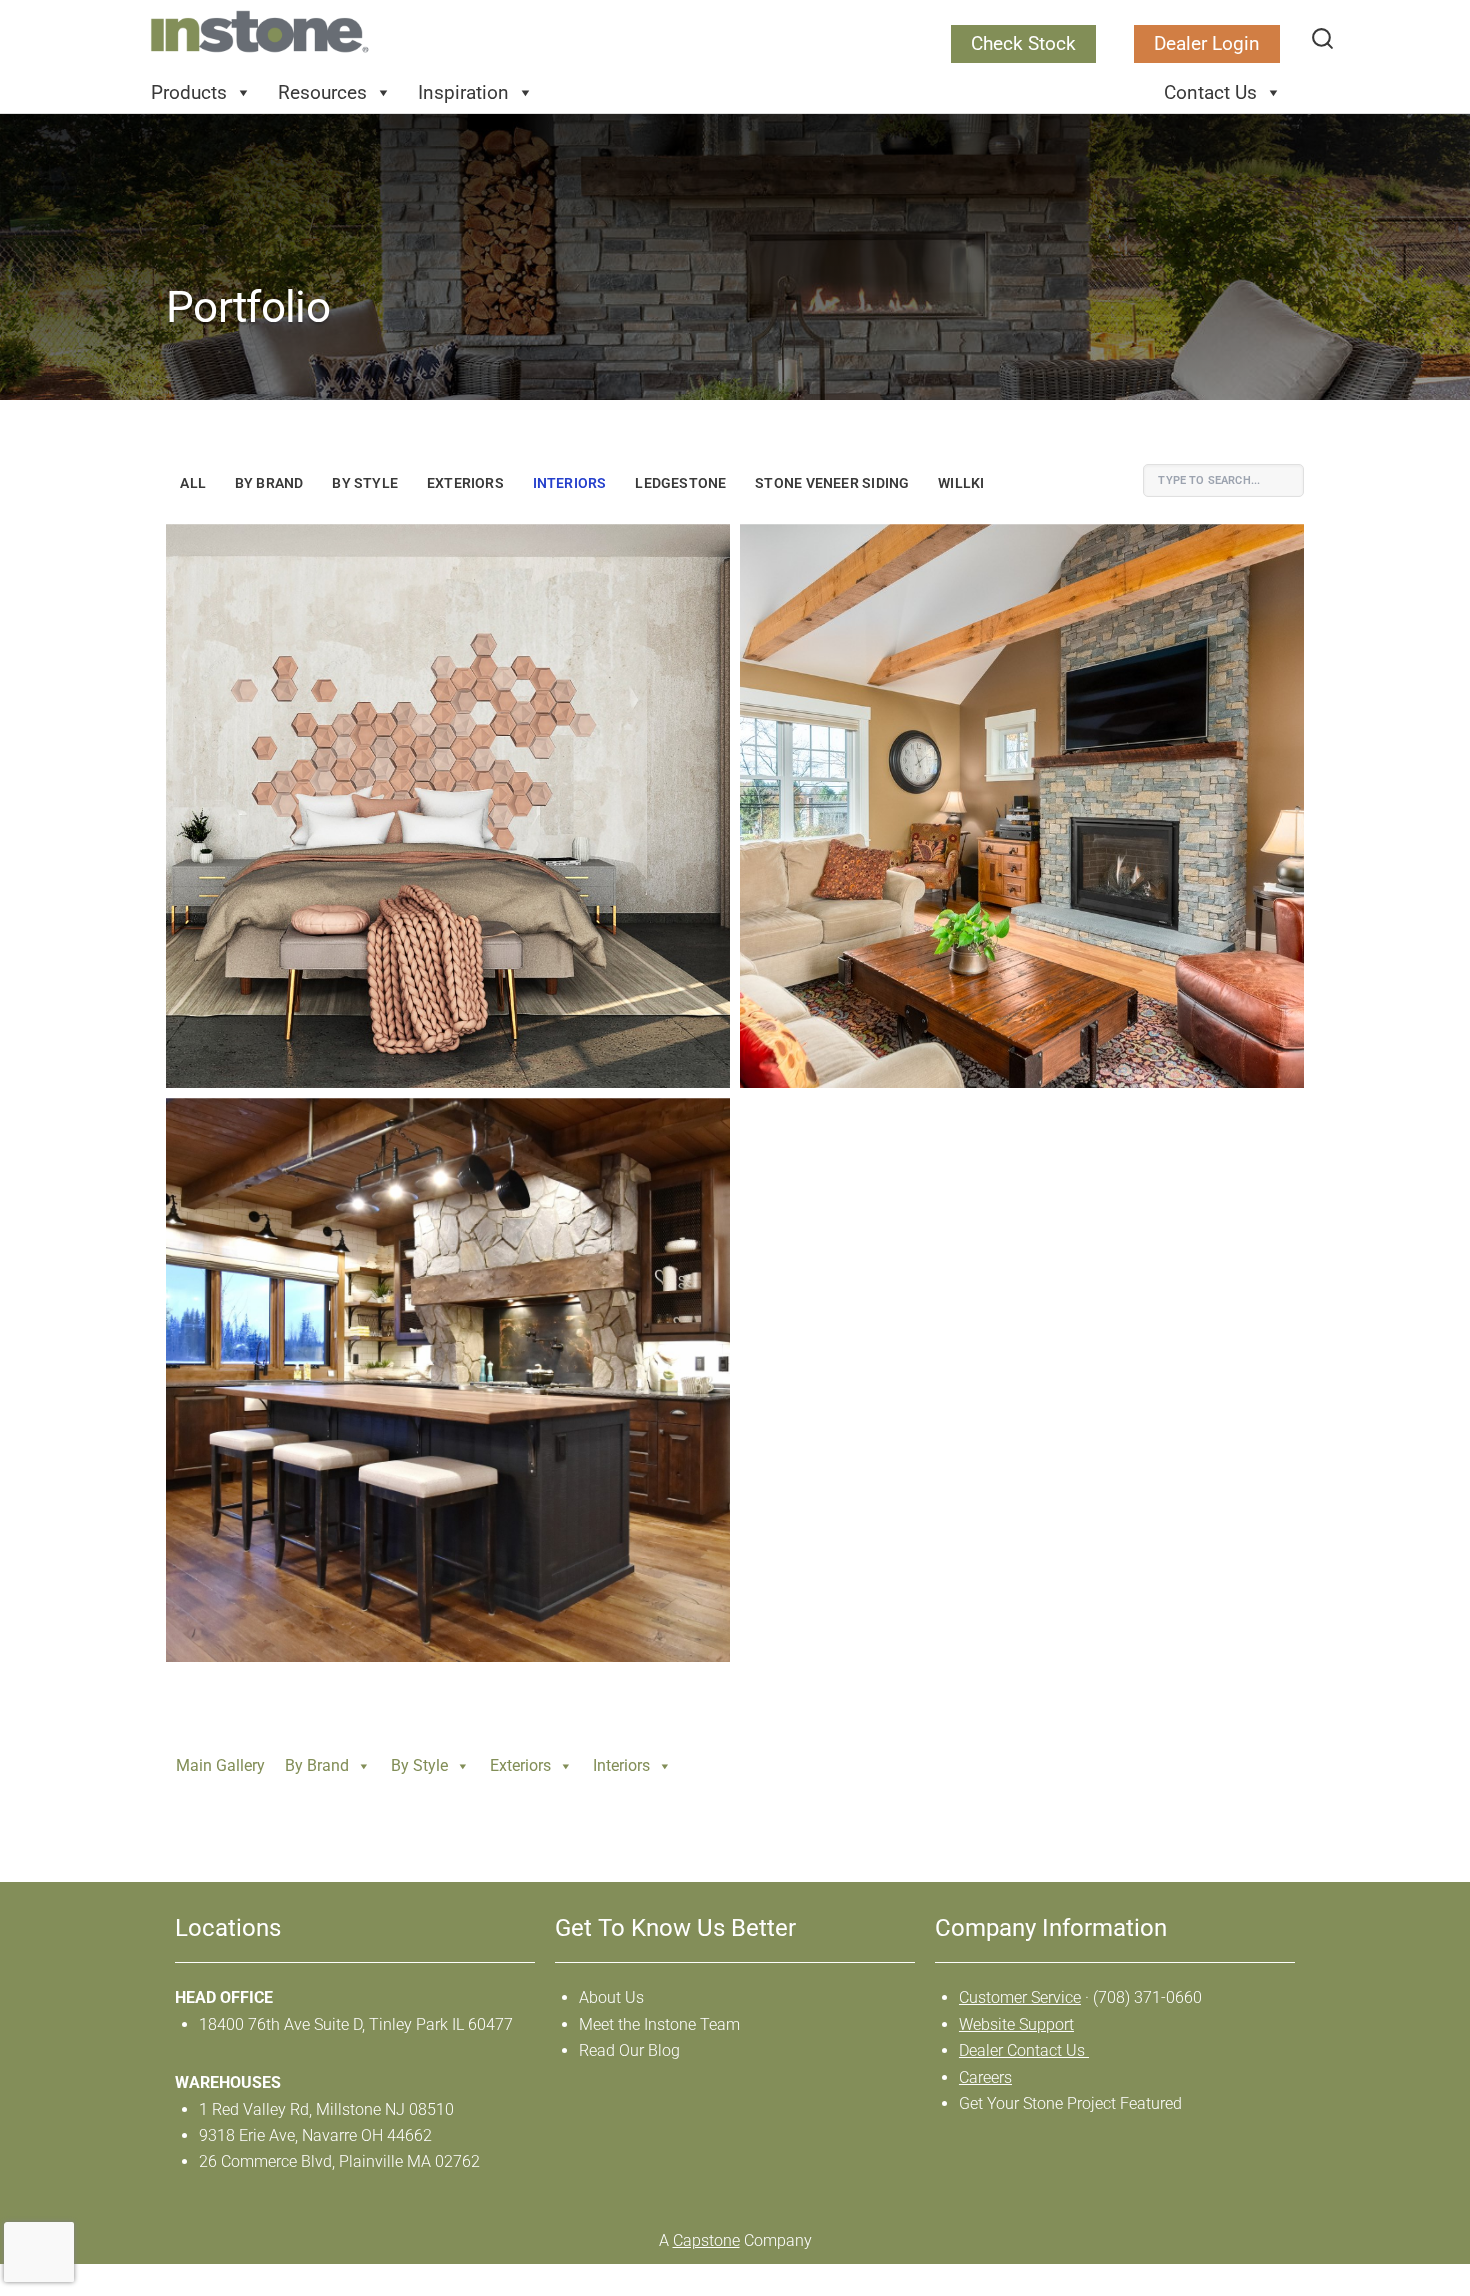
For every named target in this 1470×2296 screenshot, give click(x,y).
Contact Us (1210, 92)
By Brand (269, 483)
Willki (961, 483)
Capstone (706, 2240)
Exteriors (465, 483)
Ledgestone (680, 483)
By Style (365, 483)
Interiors (570, 483)
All (193, 483)
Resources (322, 92)
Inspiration (463, 92)
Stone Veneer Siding (832, 483)
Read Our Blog (629, 2050)
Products (189, 92)
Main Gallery (220, 1765)
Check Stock (1023, 43)
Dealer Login (1207, 43)
